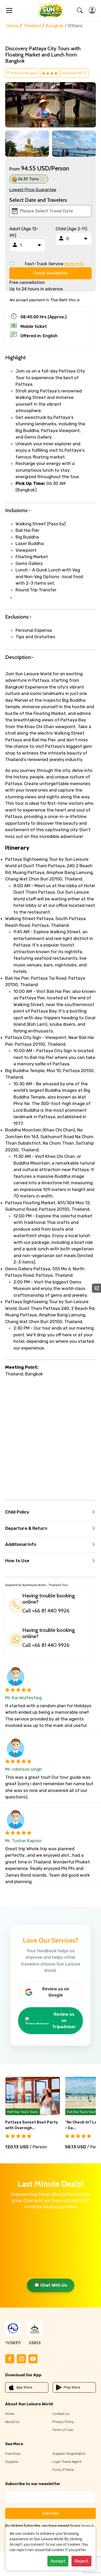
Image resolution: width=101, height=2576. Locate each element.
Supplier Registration (69, 2454)
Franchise (13, 2454)
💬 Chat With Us (51, 2285)
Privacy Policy (63, 2422)
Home (12, 26)
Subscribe (51, 2513)
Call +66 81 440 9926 (46, 1611)
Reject (81, 2561)
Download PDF (73, 73)
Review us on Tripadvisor (64, 2021)
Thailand (32, 26)
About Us (12, 2422)
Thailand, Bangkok (24, 73)
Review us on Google (56, 1992)
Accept (58, 2561)
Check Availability (51, 273)
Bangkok (55, 26)
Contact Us (61, 2414)
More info (74, 264)
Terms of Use (63, 2430)
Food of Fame (63, 2470)
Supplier (12, 2462)
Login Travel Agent (67, 2462)
